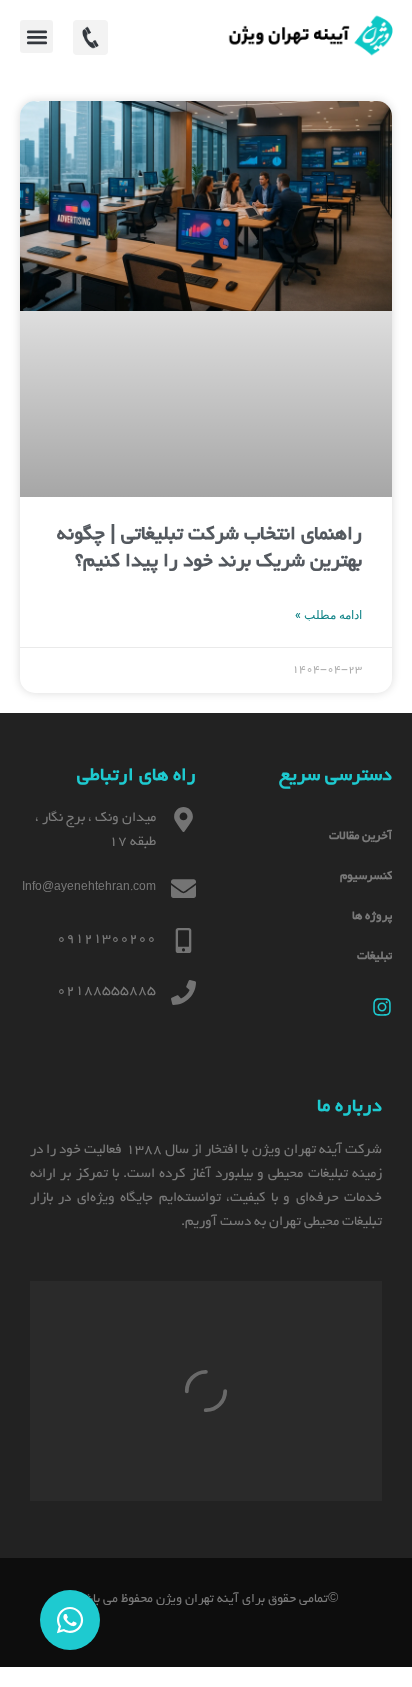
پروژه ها (372, 916)
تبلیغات (374, 956)
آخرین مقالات (360, 836)
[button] (36, 36)
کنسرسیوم (366, 876)
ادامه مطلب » (328, 615)
